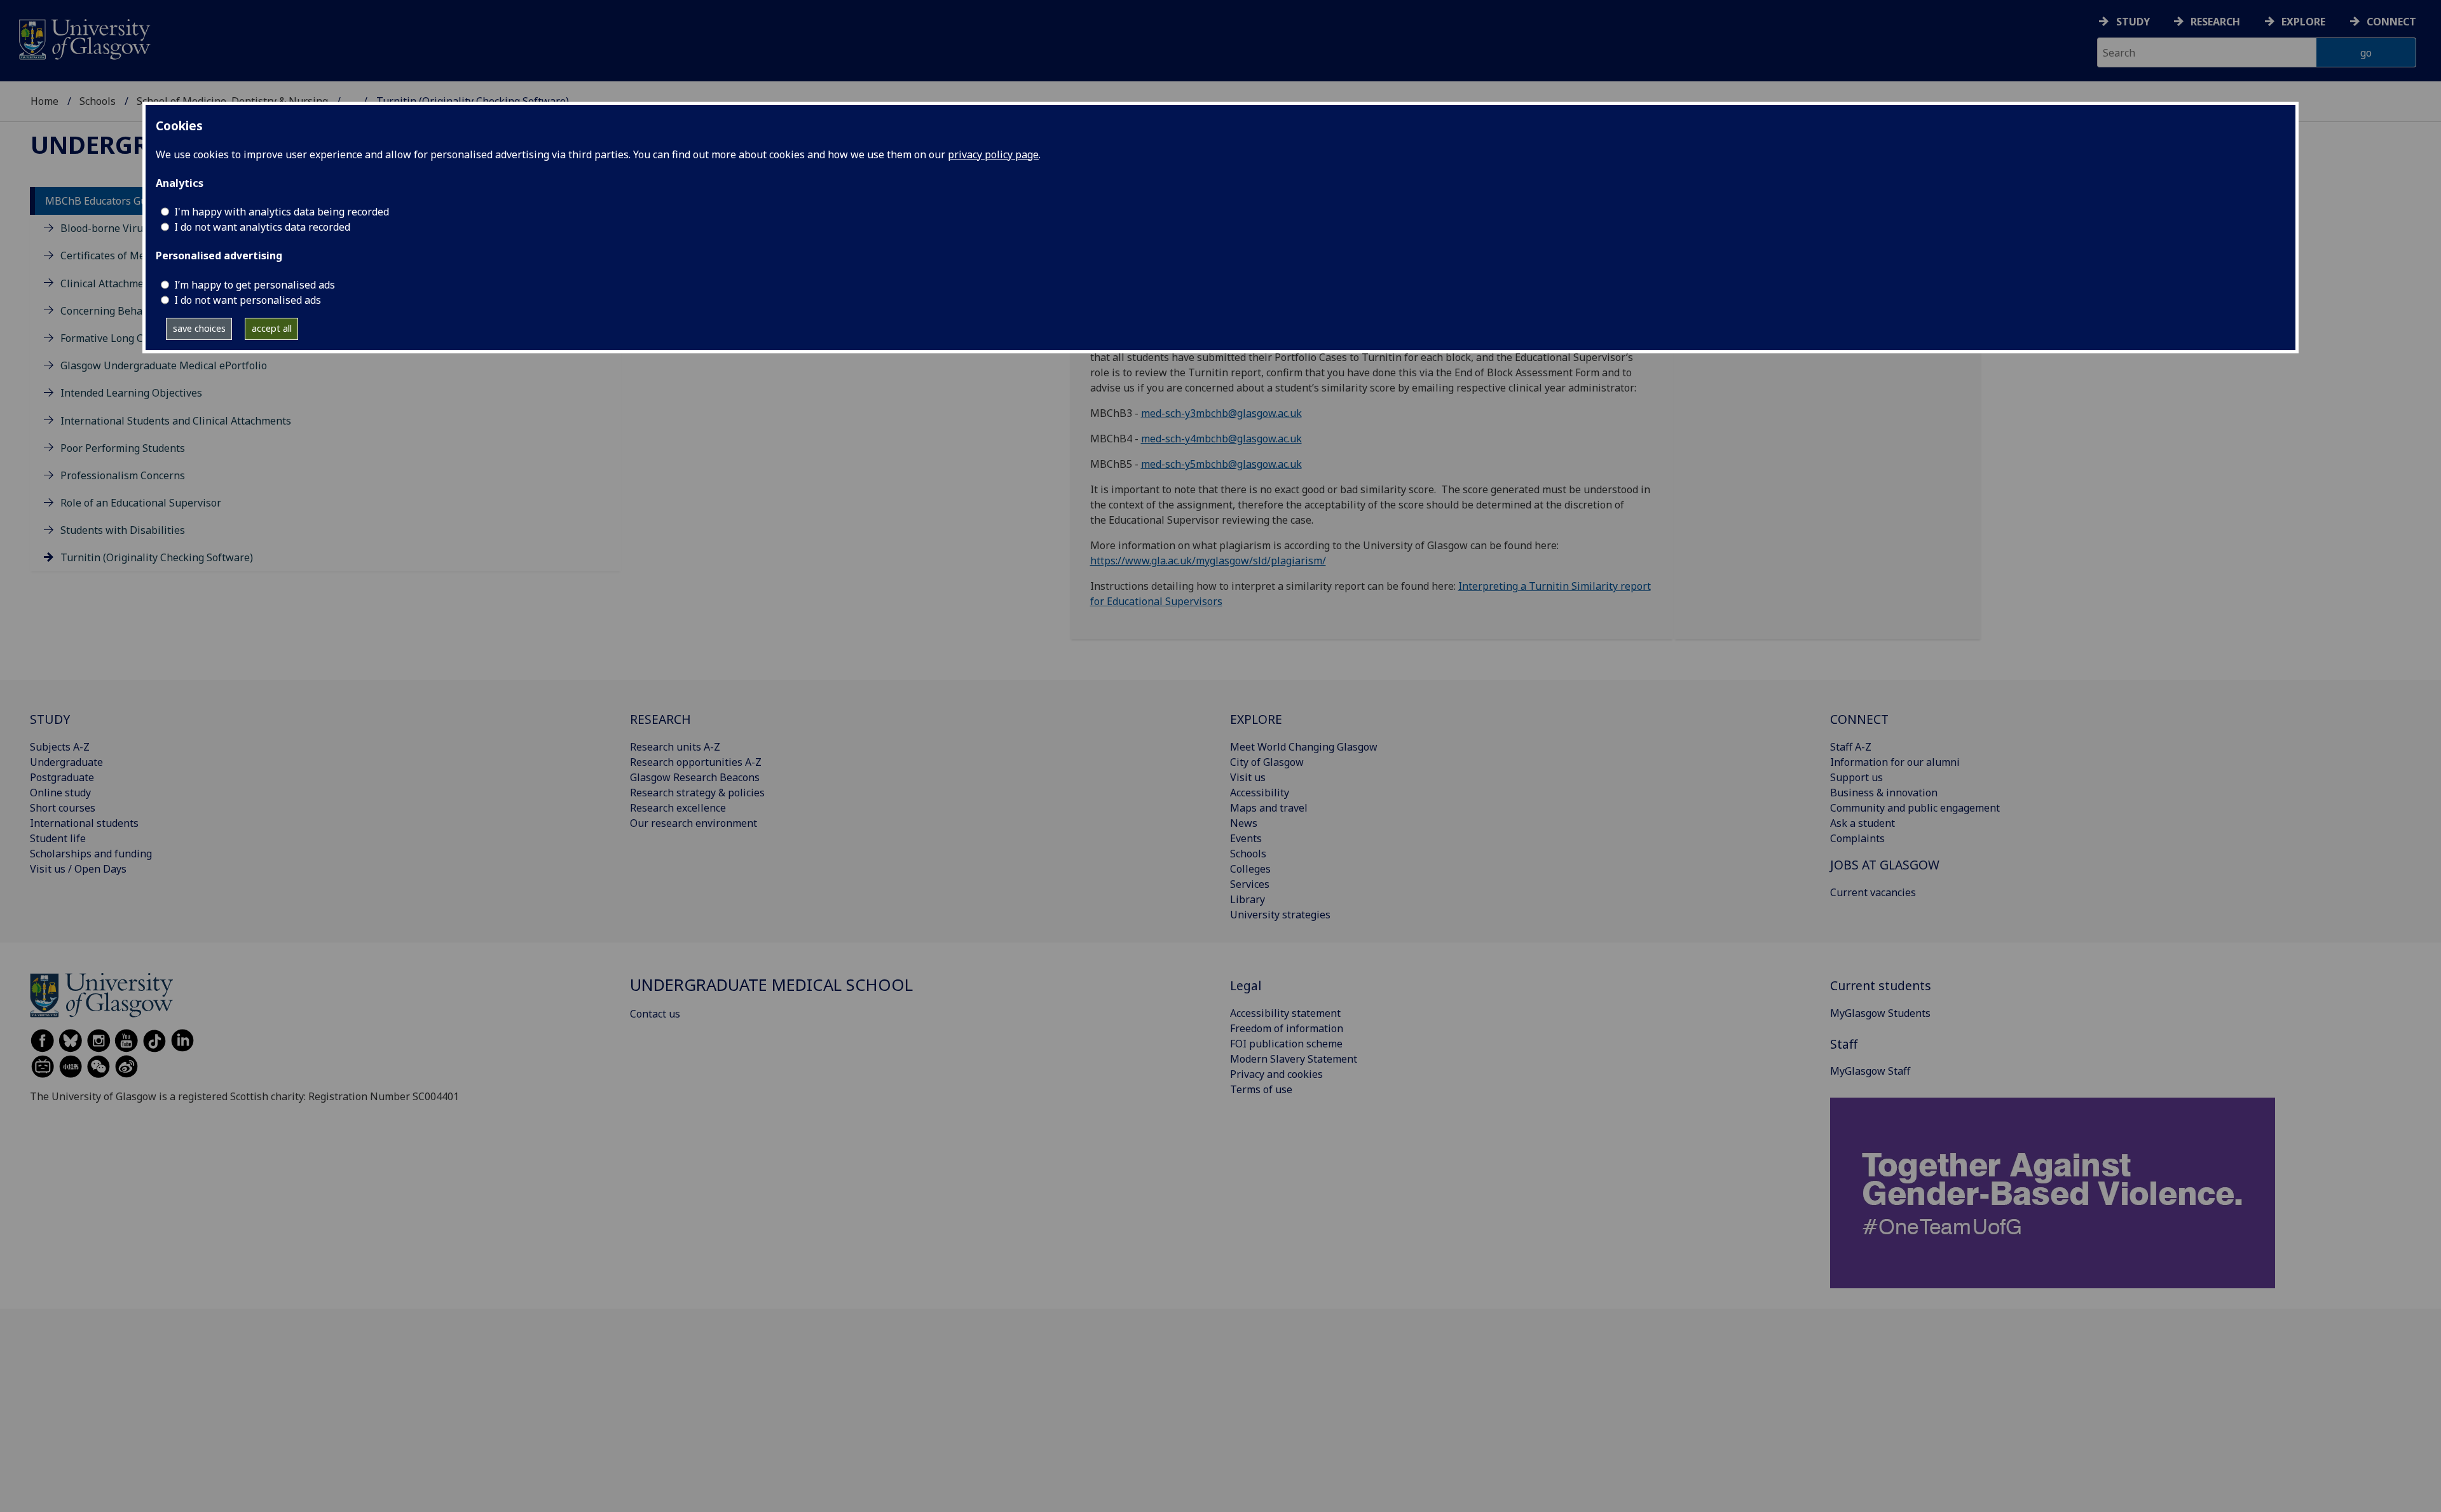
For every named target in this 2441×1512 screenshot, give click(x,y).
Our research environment (694, 823)
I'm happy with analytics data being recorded (282, 212)
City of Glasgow (1267, 762)
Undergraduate (66, 762)
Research (2215, 22)
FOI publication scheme (1286, 1044)
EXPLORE (1256, 719)
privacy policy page (993, 154)
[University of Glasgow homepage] (84, 38)
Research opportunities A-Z (696, 762)
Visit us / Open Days (78, 869)
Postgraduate (62, 777)
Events (1246, 838)
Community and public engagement (1915, 808)
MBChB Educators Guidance (112, 201)
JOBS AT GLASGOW (1885, 865)
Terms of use (1261, 1089)
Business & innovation (1884, 793)
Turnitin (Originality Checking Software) (157, 557)
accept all (272, 328)
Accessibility (1260, 793)
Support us (1856, 777)
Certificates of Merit (108, 255)
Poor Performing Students (123, 448)
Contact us (655, 1014)
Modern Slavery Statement (1294, 1059)
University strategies (1280, 915)
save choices (199, 328)
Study (2133, 22)
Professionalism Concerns (123, 475)
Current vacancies (1873, 892)
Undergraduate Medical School (771, 985)
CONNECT (1859, 719)
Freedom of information (1287, 1028)
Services (1250, 884)
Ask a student (1863, 823)
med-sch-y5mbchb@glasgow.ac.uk (1221, 464)
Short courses (63, 808)
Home (44, 101)
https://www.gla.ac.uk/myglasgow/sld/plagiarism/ (1208, 561)
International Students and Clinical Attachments (176, 421)
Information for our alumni (1895, 762)
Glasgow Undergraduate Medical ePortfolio (164, 365)
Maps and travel (1269, 808)
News (1244, 823)
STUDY (50, 719)
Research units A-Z (675, 747)
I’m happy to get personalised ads (255, 285)
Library (1248, 899)
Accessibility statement (1285, 1013)
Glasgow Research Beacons (695, 777)
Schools (98, 101)
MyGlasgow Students (1880, 1013)
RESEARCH (660, 719)
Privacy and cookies (1276, 1074)
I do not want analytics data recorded (262, 227)
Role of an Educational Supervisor (141, 503)
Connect (2391, 22)
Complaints (1857, 838)
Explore (2303, 22)
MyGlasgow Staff (1870, 1071)
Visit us (1248, 777)
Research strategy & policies (697, 793)
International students (84, 823)
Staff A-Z (1851, 747)
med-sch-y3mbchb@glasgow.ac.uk (1221, 413)
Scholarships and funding (91, 854)
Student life (58, 838)
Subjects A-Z (60, 747)
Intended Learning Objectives (131, 393)
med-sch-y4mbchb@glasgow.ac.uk (1221, 439)
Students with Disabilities (123, 530)
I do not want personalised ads (248, 300)
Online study (60, 793)
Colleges (1250, 869)
